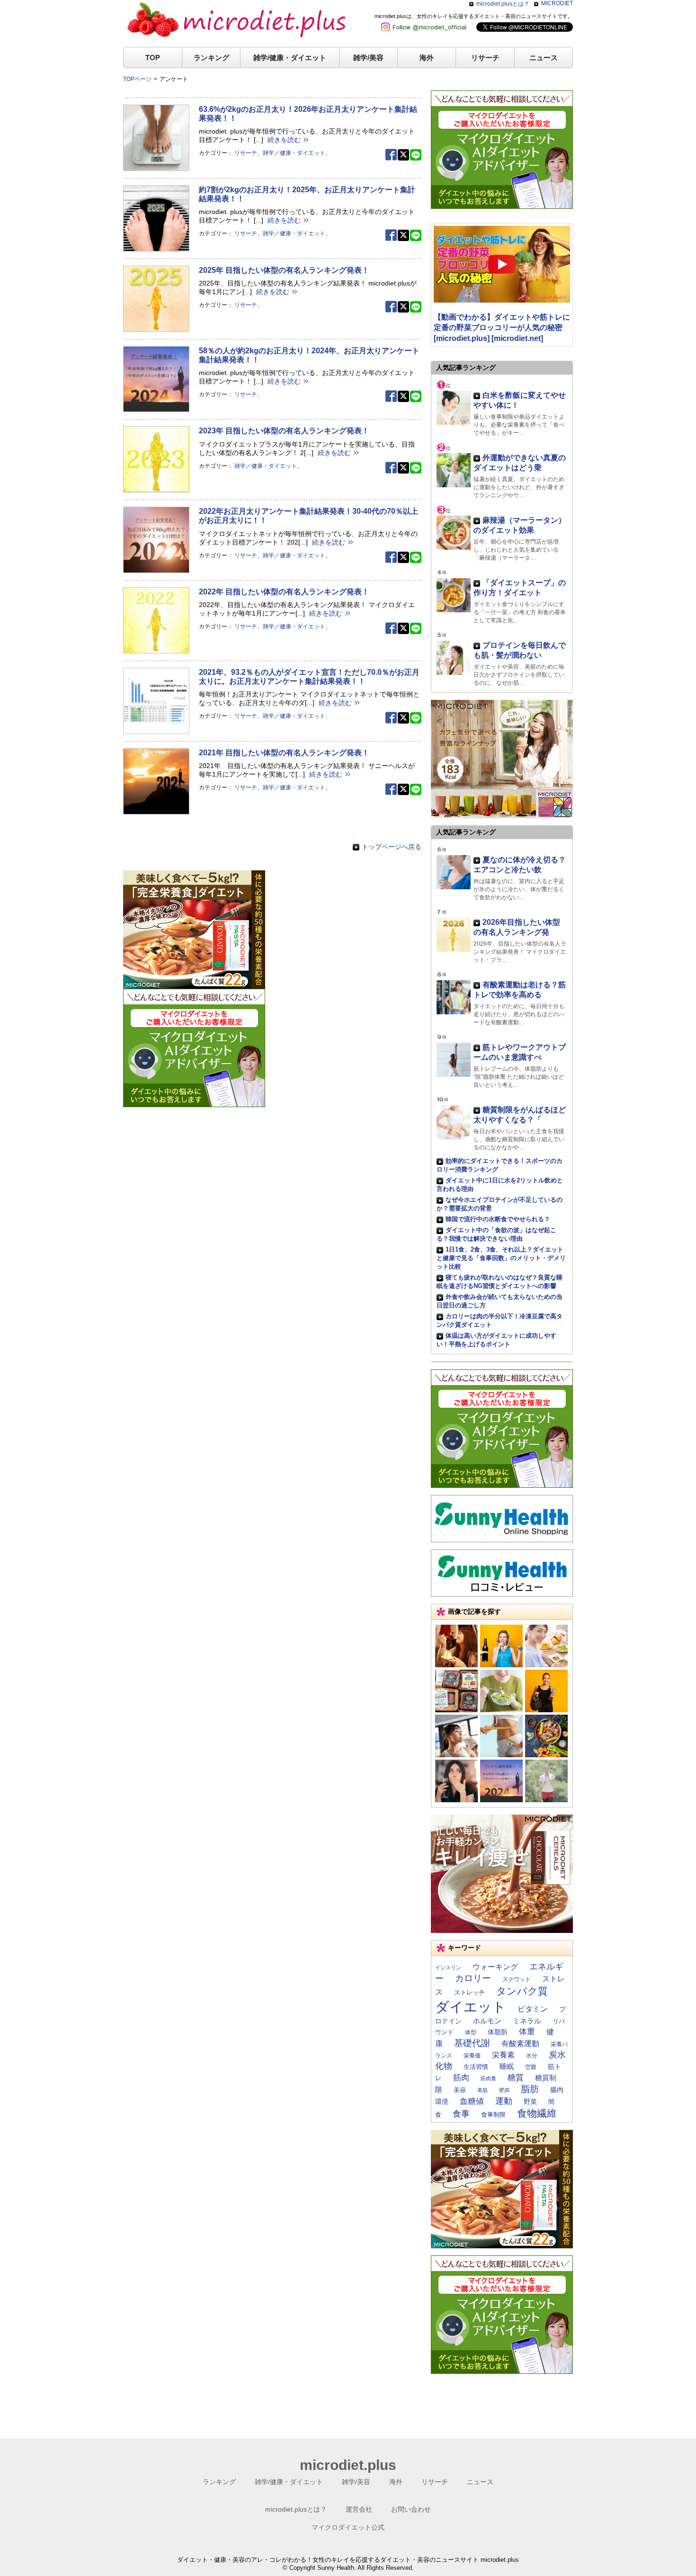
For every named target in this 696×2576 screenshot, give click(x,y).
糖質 (516, 2077)
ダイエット (471, 2007)
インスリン (448, 1968)
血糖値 (472, 2101)
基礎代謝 (472, 2043)
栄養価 (472, 2056)
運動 (504, 2101)
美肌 (482, 2090)
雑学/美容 (368, 58)
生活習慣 (476, 2067)
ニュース (544, 58)
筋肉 (461, 2077)
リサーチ (485, 58)
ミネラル (527, 2021)
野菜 (530, 2102)
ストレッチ (469, 1992)
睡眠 (507, 2066)
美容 (460, 2090)
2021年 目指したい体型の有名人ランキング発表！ (284, 753)
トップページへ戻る (392, 847)
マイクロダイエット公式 (348, 2527)
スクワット (517, 1979)
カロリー (473, 1978)
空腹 (531, 2067)
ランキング (211, 58)
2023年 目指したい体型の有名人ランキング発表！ (284, 431)
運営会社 (359, 2509)
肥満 (504, 2090)
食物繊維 (537, 2113)
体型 (471, 2032)
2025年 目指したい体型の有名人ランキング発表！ (284, 270)
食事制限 (493, 2115)
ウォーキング (495, 1967)
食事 (461, 2114)
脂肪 (530, 2089)
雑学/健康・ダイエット (290, 58)
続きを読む (284, 140)
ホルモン (487, 2021)
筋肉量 (488, 2078)
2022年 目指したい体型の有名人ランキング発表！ (284, 592)
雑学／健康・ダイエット (294, 153)
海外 (427, 58)
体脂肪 (498, 2032)
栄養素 (503, 2055)
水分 (532, 2056)
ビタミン (533, 2009)
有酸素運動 (520, 2044)
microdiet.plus (348, 2465)
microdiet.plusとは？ (503, 4)
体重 (527, 2031)
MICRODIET (557, 3)
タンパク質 (522, 1991)
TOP (153, 58)
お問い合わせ (411, 2509)
